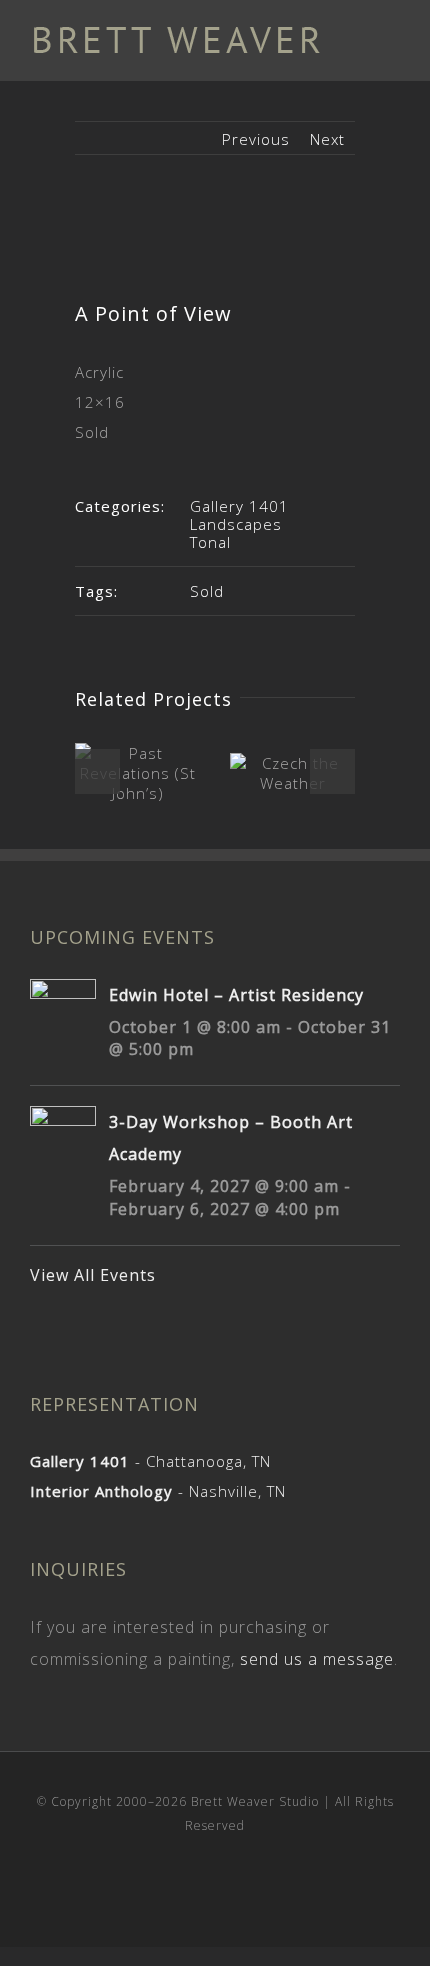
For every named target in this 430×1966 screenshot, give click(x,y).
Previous (256, 139)
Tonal (210, 542)
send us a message (317, 1659)
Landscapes (236, 524)
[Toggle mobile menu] (391, 40)
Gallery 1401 (239, 506)
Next (327, 139)
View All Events (93, 1275)
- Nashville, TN (158, 1491)
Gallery (139, 774)
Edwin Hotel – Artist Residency (236, 995)
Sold (207, 591)
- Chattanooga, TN (150, 1461)
